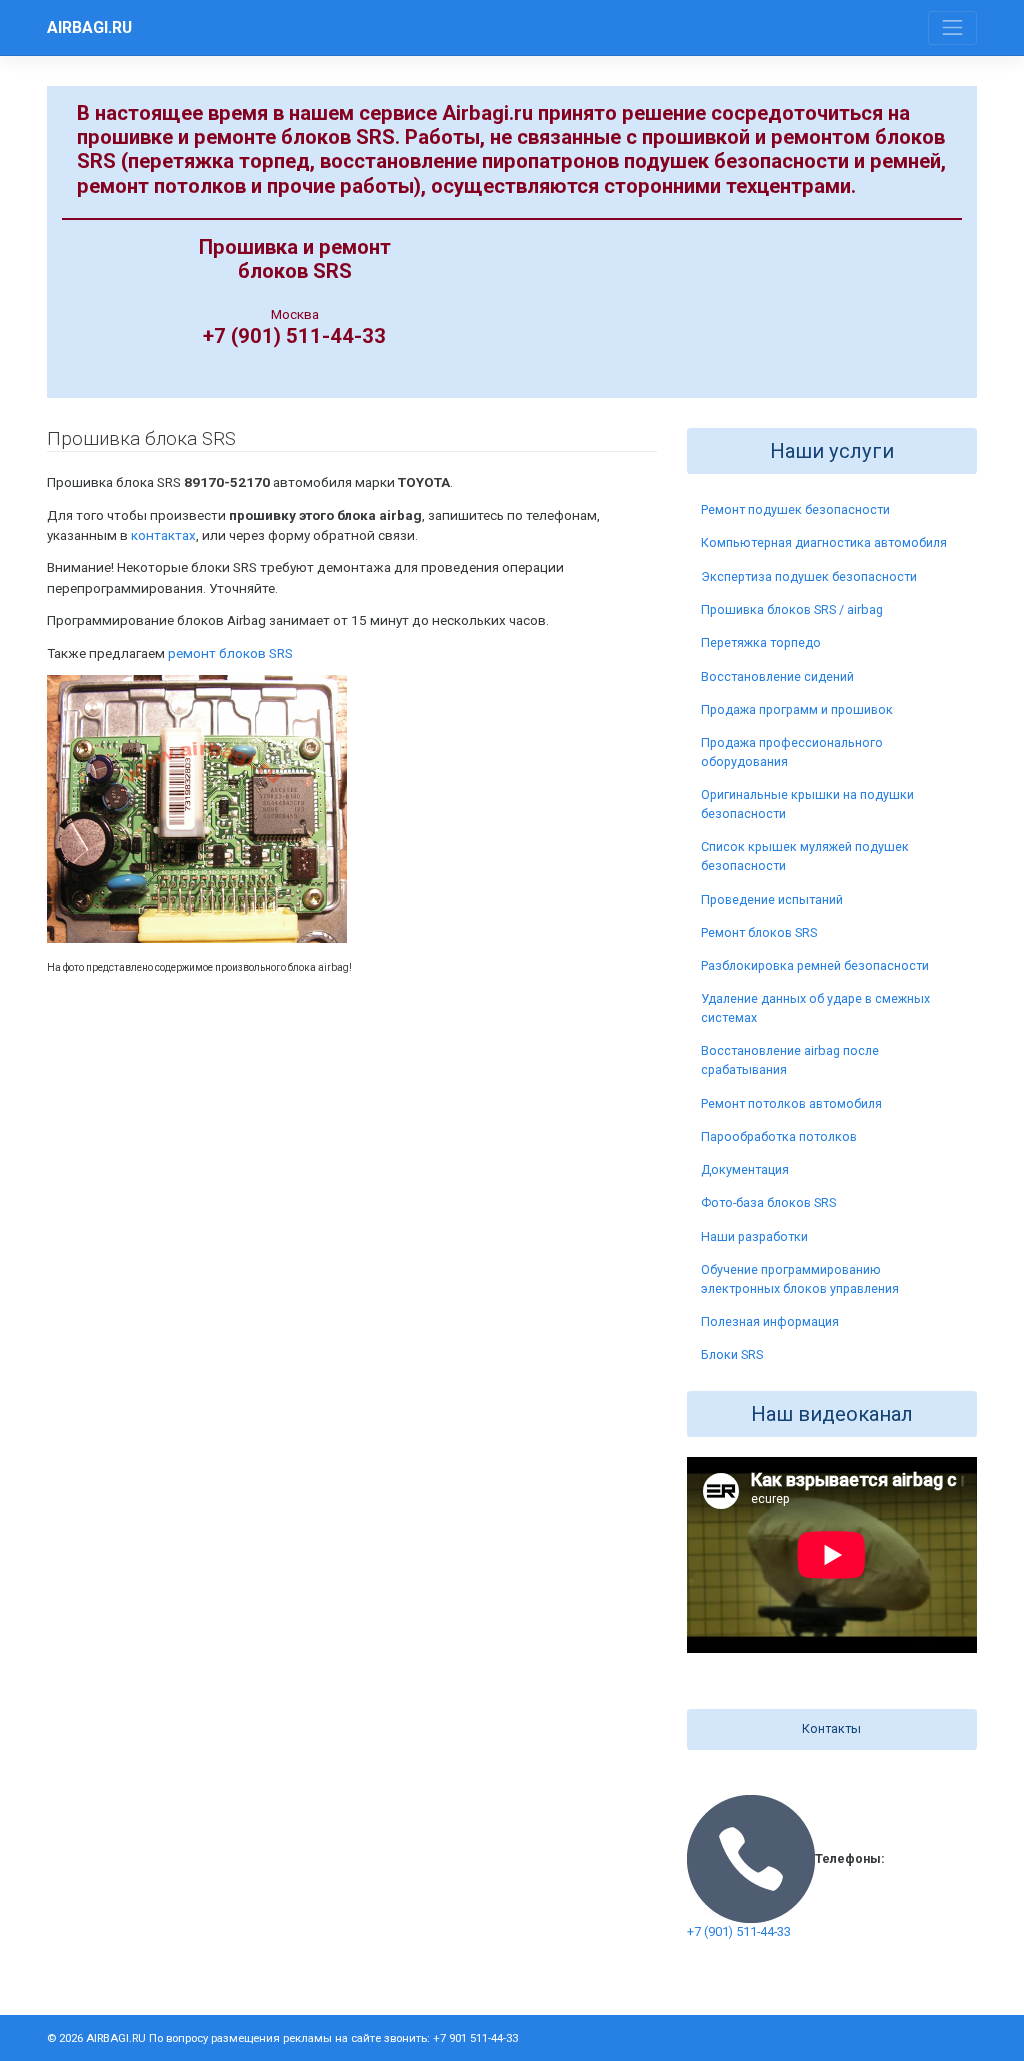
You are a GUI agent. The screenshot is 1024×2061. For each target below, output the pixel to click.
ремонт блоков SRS (230, 653)
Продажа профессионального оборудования (792, 752)
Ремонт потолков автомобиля (791, 1103)
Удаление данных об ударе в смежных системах (815, 1008)
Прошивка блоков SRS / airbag (792, 609)
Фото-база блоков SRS (768, 1202)
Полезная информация (770, 1321)
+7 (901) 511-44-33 (739, 1931)
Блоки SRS (732, 1354)
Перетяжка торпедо (761, 642)
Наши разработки (754, 1236)
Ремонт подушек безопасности (795, 509)
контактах (163, 535)
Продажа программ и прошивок (797, 709)
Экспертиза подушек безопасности (809, 576)
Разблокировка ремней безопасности (815, 965)
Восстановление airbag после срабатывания (790, 1060)
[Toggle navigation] (952, 28)
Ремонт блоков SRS (759, 932)
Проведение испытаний (772, 899)
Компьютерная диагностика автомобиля (824, 542)
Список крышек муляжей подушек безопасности (805, 856)
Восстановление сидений (777, 676)
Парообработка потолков (779, 1136)
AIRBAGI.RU (89, 27)
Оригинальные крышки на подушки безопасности (807, 804)
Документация (745, 1169)
